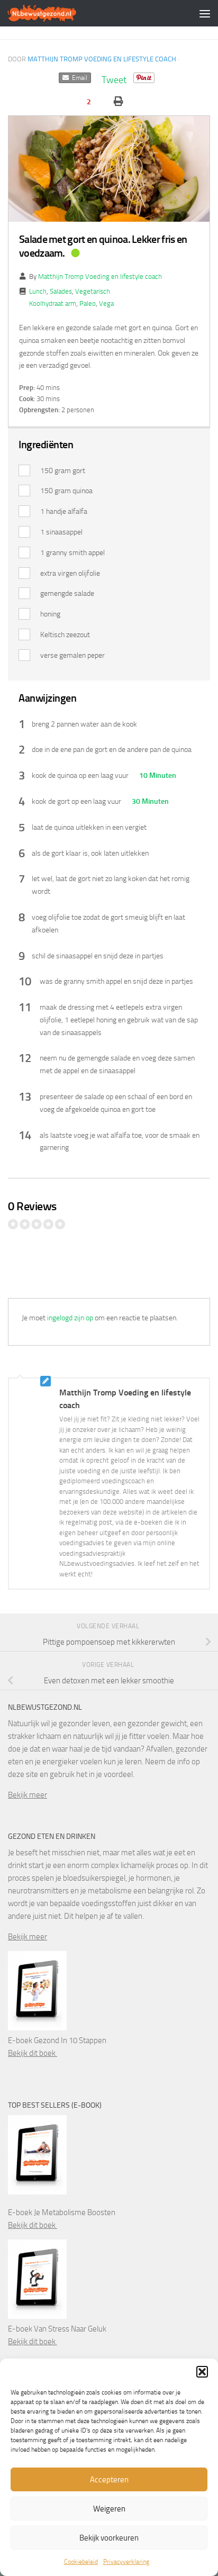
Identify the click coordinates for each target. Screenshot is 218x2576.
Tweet (114, 80)
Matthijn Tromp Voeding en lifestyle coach (102, 59)
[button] (202, 2372)
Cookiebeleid (81, 2562)
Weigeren (109, 2509)
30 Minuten (149, 801)
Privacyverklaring (126, 2562)
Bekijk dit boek (33, 2053)
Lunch (38, 291)
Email (78, 78)
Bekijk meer (28, 1795)
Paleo (88, 303)
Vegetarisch (93, 291)
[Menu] (205, 13)
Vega (106, 303)
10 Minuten (157, 775)
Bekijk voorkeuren (109, 2538)
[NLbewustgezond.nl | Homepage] (54, 13)
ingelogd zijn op (70, 1318)
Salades (61, 291)
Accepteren (109, 2480)
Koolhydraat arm (53, 303)
